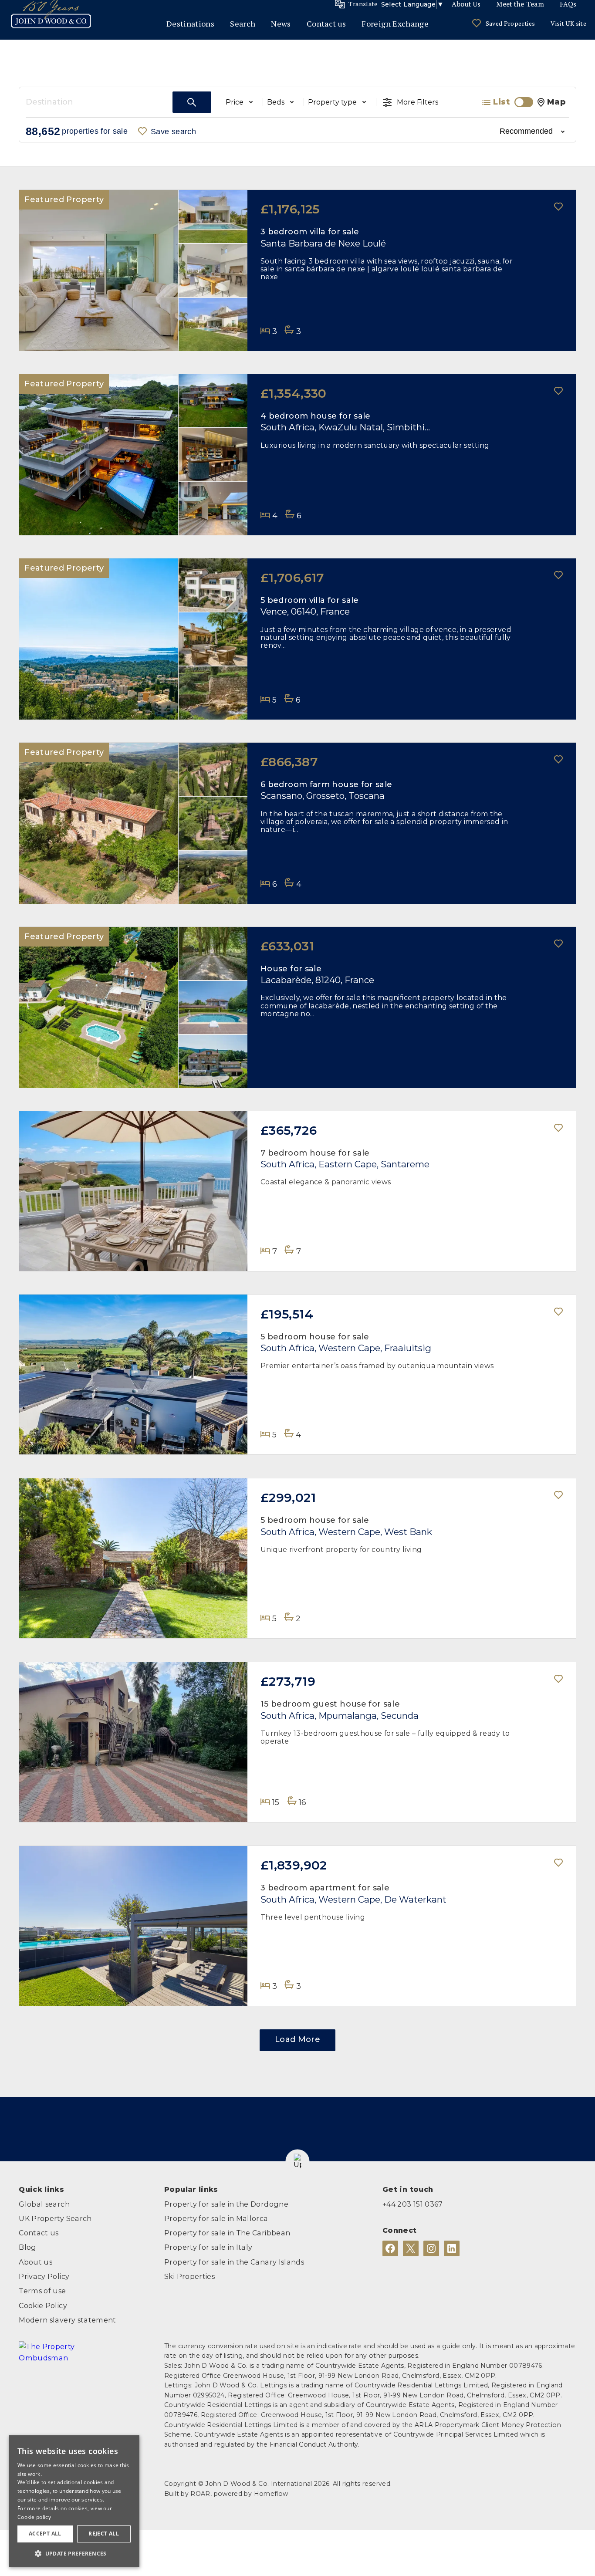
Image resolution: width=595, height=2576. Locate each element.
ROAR (200, 2494)
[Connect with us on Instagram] (431, 2248)
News (281, 24)
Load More (297, 2039)
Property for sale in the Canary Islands (234, 2262)
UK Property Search (55, 2218)
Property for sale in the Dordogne (226, 2204)
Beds (276, 102)
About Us (466, 4)
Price (235, 102)
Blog (27, 2247)
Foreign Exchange (395, 24)
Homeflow (271, 2494)
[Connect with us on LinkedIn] (452, 2248)
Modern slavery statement (68, 2320)
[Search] (192, 102)
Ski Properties (189, 2276)
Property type (332, 102)
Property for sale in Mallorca (216, 2218)
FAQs (568, 4)
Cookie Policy (43, 2306)
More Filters (418, 102)
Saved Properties (510, 23)
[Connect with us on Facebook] (390, 2248)
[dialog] (74, 2501)
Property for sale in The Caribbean (227, 2233)
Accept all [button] (45, 2534)
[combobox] (99, 102)
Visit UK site (568, 23)
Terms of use (42, 2291)
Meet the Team (520, 4)
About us (35, 2262)
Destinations (190, 24)
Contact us (326, 24)
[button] (297, 2162)
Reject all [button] (104, 2534)
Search (243, 24)
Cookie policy (34, 2517)
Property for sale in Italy (208, 2247)
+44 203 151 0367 (413, 2204)
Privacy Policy (44, 2276)
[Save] (559, 208)
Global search (44, 2204)
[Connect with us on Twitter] (411, 2248)
